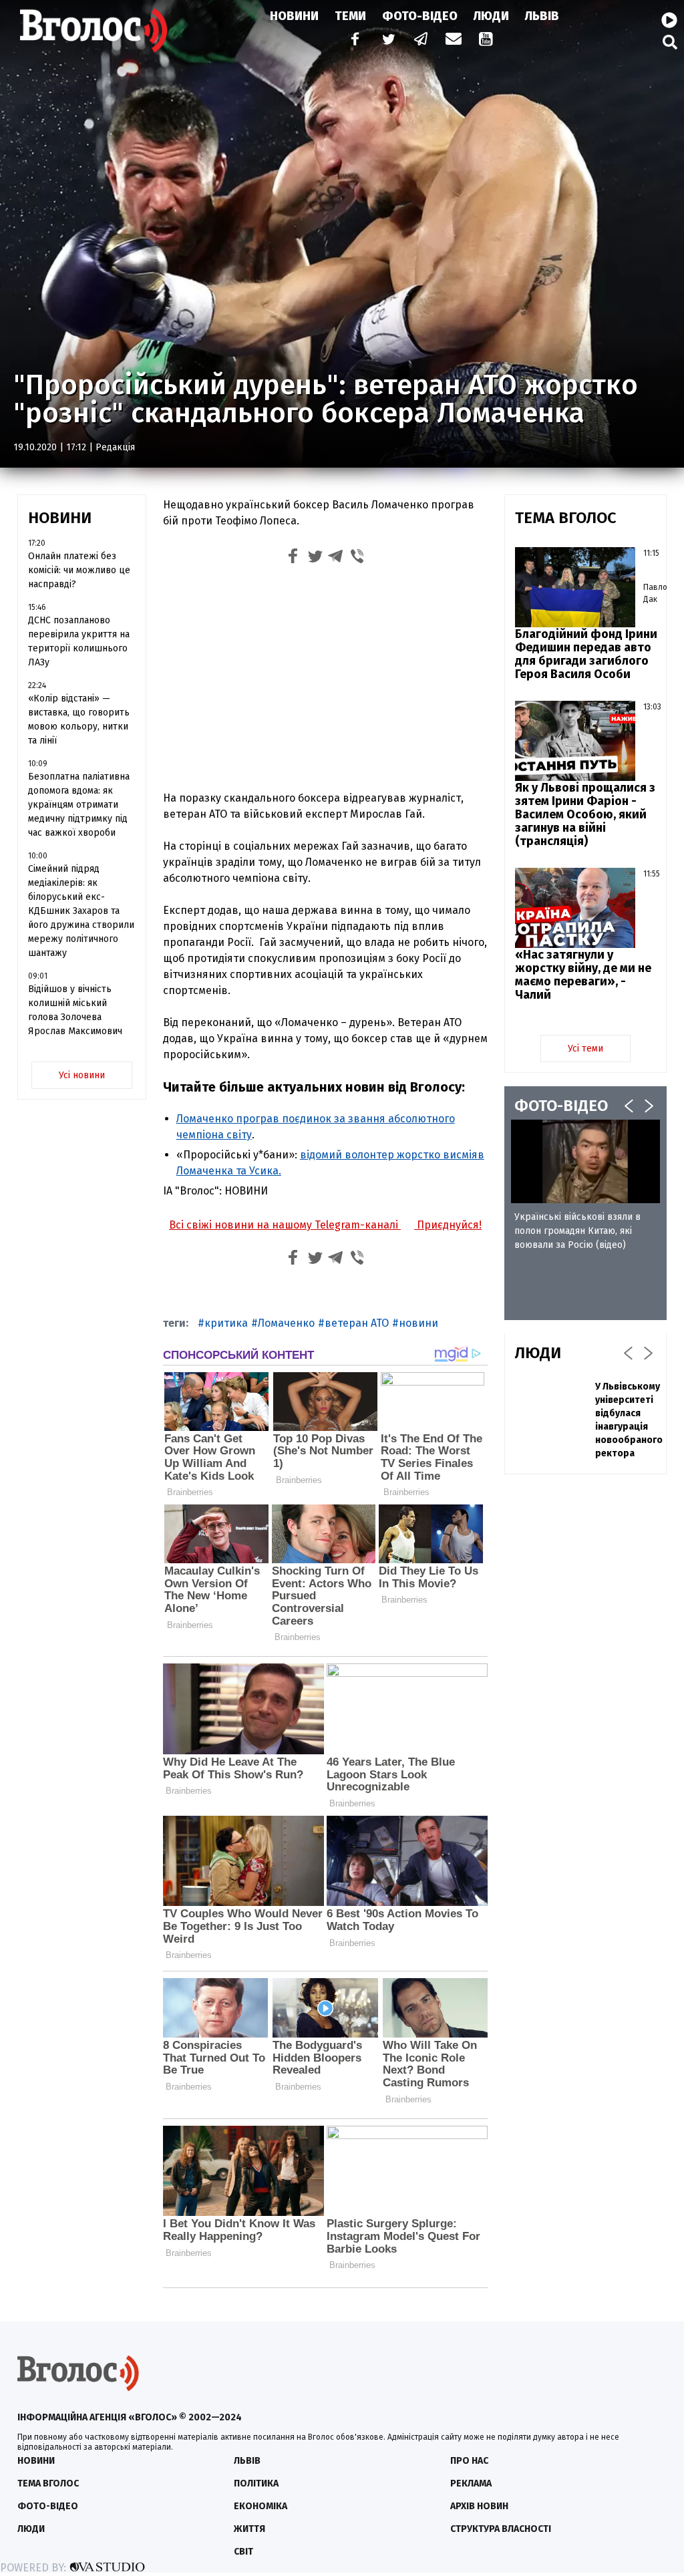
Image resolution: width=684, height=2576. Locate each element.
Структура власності (501, 2529)
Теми (350, 16)
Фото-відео (48, 2506)
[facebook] (352, 40)
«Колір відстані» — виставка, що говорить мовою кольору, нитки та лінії (79, 719)
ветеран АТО (357, 1323)
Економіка (261, 2506)
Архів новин (479, 2506)
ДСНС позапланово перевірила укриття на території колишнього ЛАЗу (79, 641)
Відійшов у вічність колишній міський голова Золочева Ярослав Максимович (75, 1010)
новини (418, 1323)
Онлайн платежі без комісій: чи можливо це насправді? (79, 570)
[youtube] (487, 40)
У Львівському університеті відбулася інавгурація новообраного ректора (629, 1420)
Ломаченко (286, 1323)
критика (226, 1323)
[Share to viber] (357, 558)
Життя (249, 2529)
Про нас (469, 2461)
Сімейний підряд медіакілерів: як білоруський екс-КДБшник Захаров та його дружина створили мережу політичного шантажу (81, 911)
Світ (243, 2552)
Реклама (471, 2483)
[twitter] (388, 40)
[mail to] (454, 40)
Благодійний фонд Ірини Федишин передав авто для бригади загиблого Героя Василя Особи (586, 654)
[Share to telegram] (336, 558)
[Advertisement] (325, 681)
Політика (256, 2483)
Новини (294, 16)
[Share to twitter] (315, 558)
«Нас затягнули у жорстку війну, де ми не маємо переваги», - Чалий (583, 975)
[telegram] (421, 40)
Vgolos (94, 30)
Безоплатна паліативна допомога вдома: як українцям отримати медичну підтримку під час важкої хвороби (79, 805)
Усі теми (585, 1049)
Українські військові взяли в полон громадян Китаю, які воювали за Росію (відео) (577, 1231)
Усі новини (82, 1075)
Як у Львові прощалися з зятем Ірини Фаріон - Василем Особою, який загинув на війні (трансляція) (585, 814)
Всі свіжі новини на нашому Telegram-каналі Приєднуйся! (325, 1225)
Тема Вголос (48, 2483)
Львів (542, 16)
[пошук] (670, 42)
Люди (491, 16)
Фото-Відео (420, 16)
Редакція (115, 447)
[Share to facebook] (293, 558)
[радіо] (669, 21)
